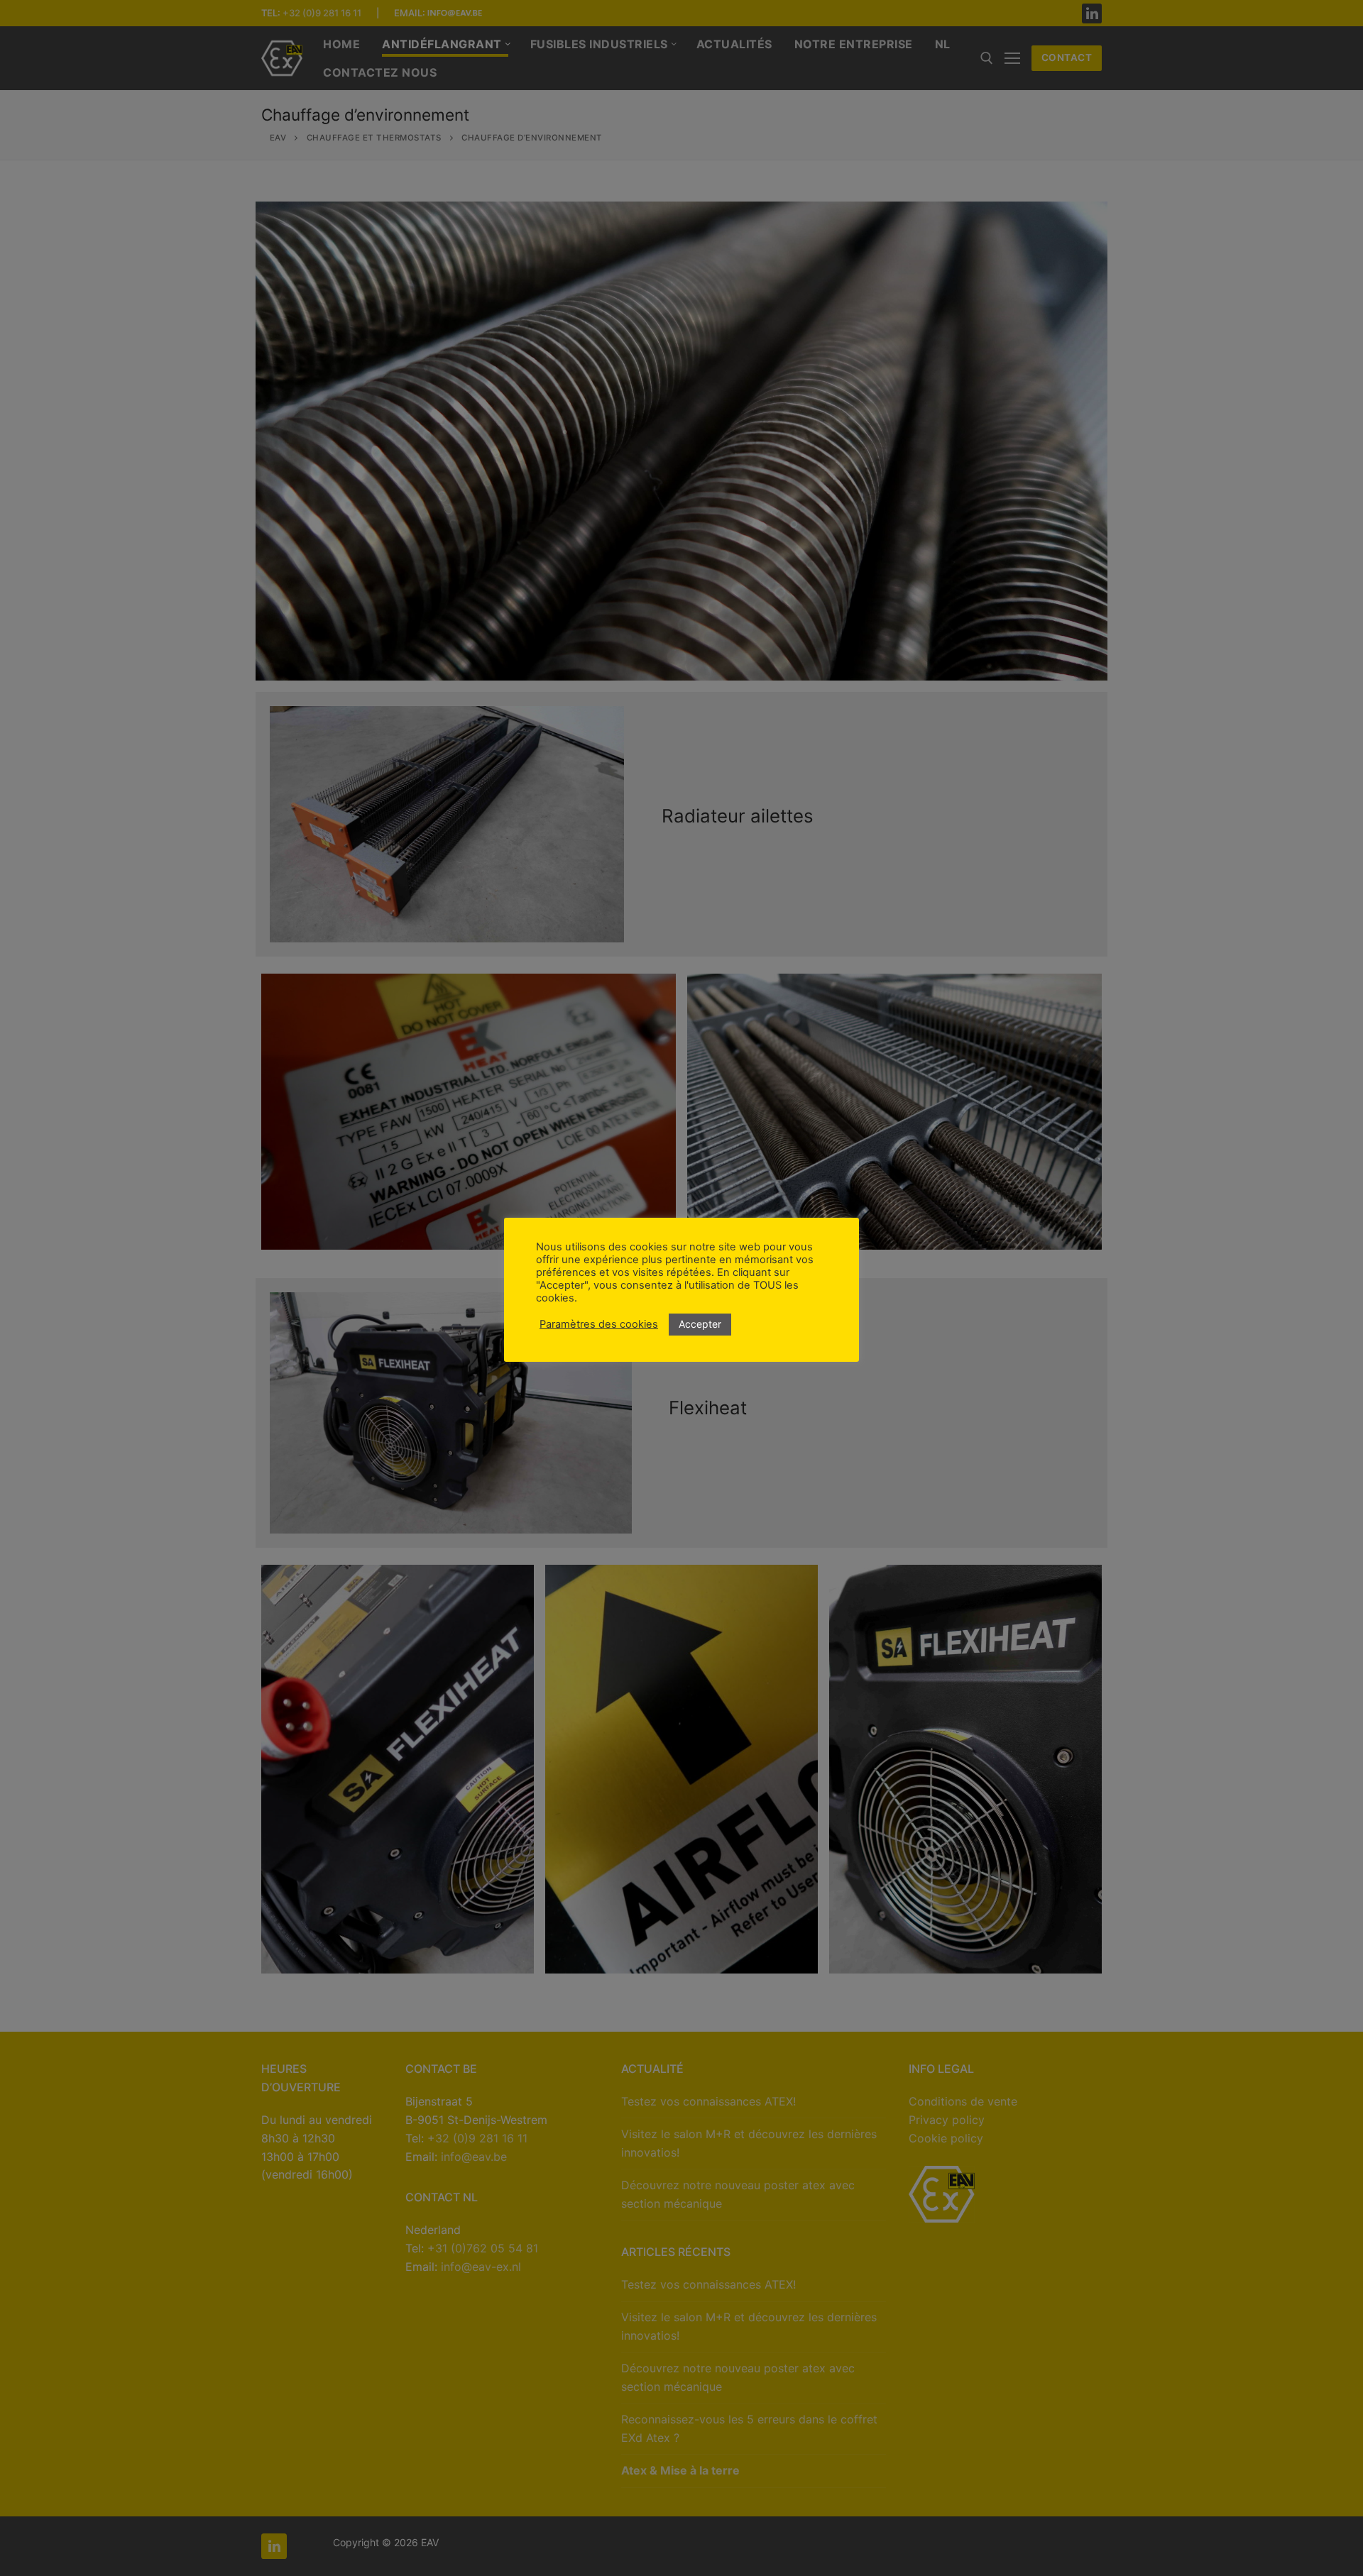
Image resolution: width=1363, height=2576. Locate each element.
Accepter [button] (700, 1324)
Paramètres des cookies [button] (599, 1324)
